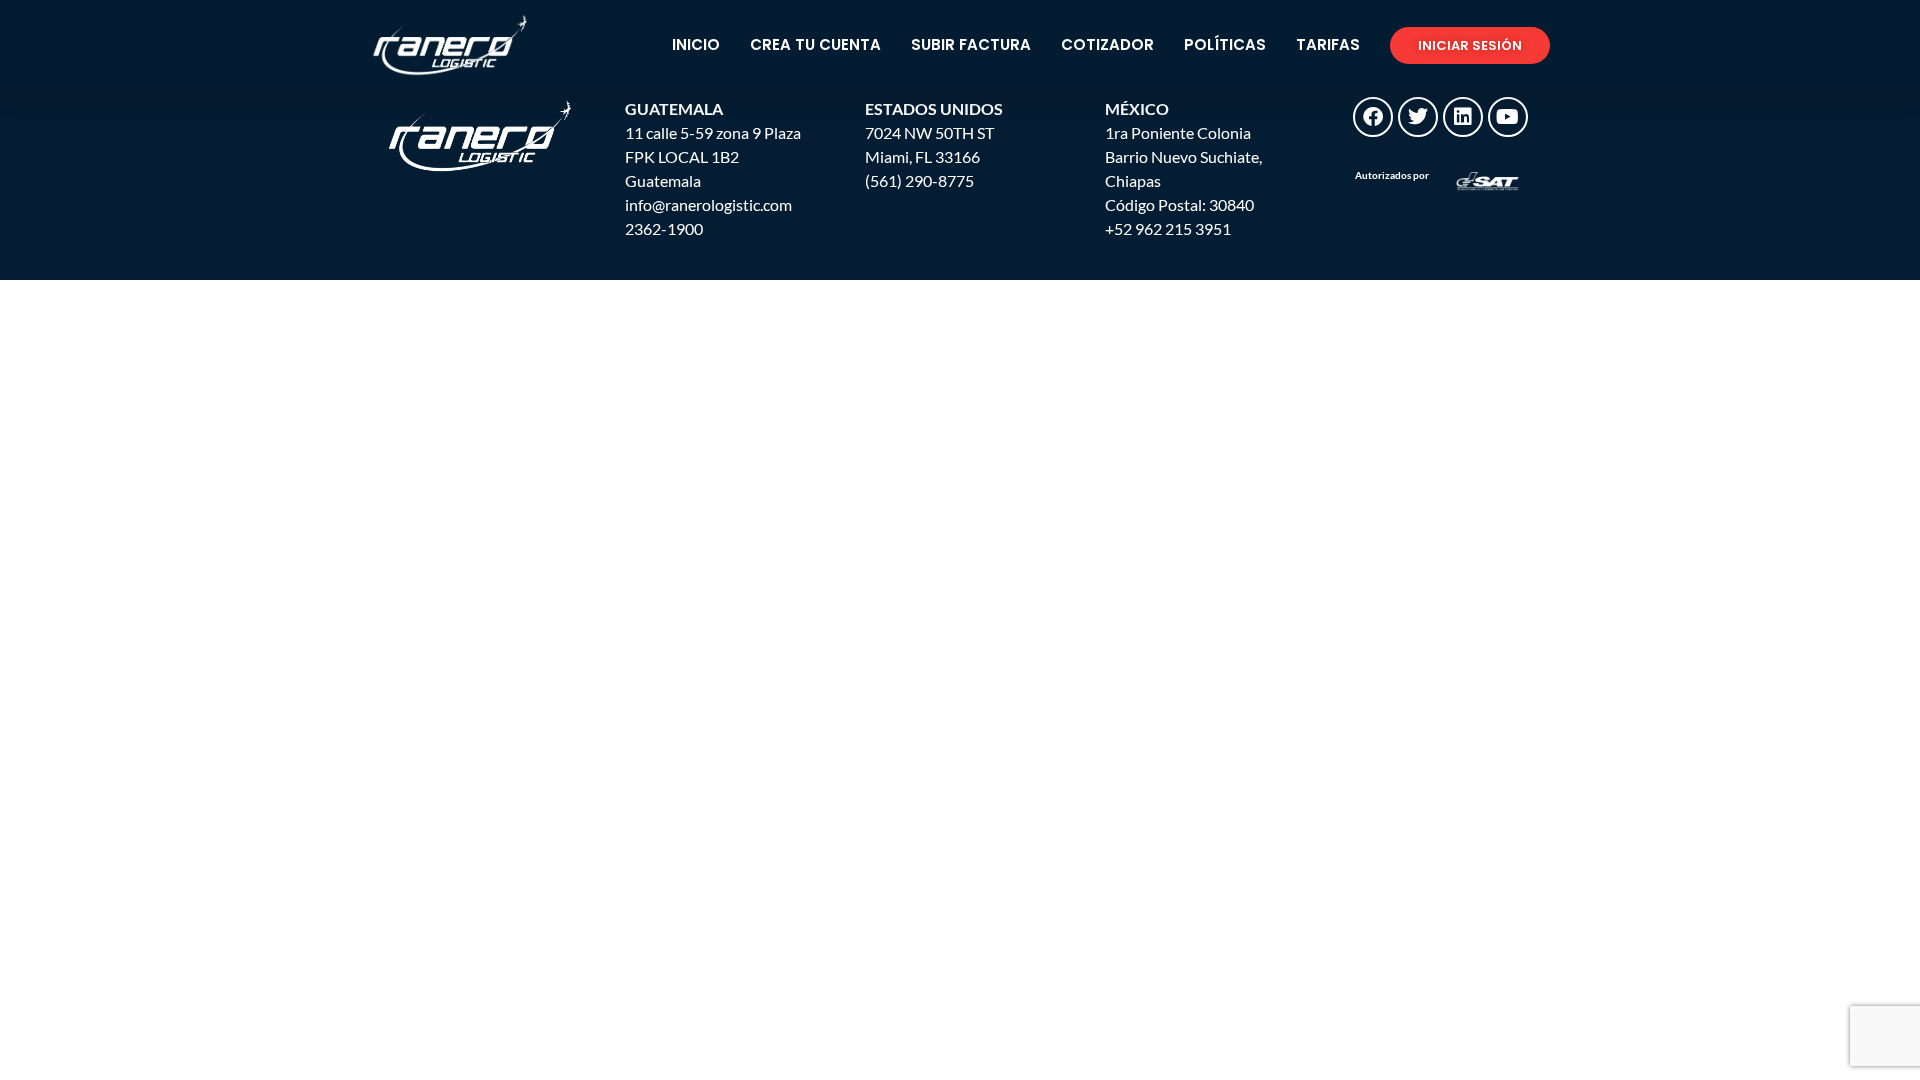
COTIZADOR (1107, 44)
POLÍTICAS (1225, 44)
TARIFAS (1328, 44)
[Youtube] (1508, 117)
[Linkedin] (1463, 117)
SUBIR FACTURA (971, 44)
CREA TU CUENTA (815, 44)
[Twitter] (1418, 117)
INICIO (696, 44)
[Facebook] (1373, 117)
